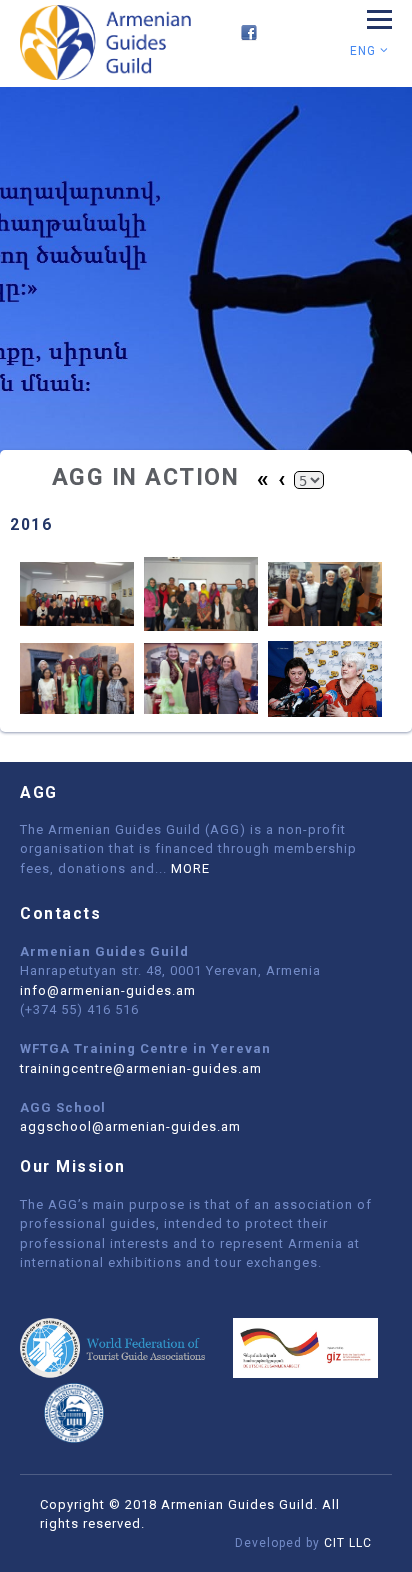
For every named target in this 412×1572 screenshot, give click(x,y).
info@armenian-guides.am (108, 990)
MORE (190, 868)
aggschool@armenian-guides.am (130, 1126)
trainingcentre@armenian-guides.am (141, 1068)
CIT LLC (348, 1543)
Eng (365, 51)
